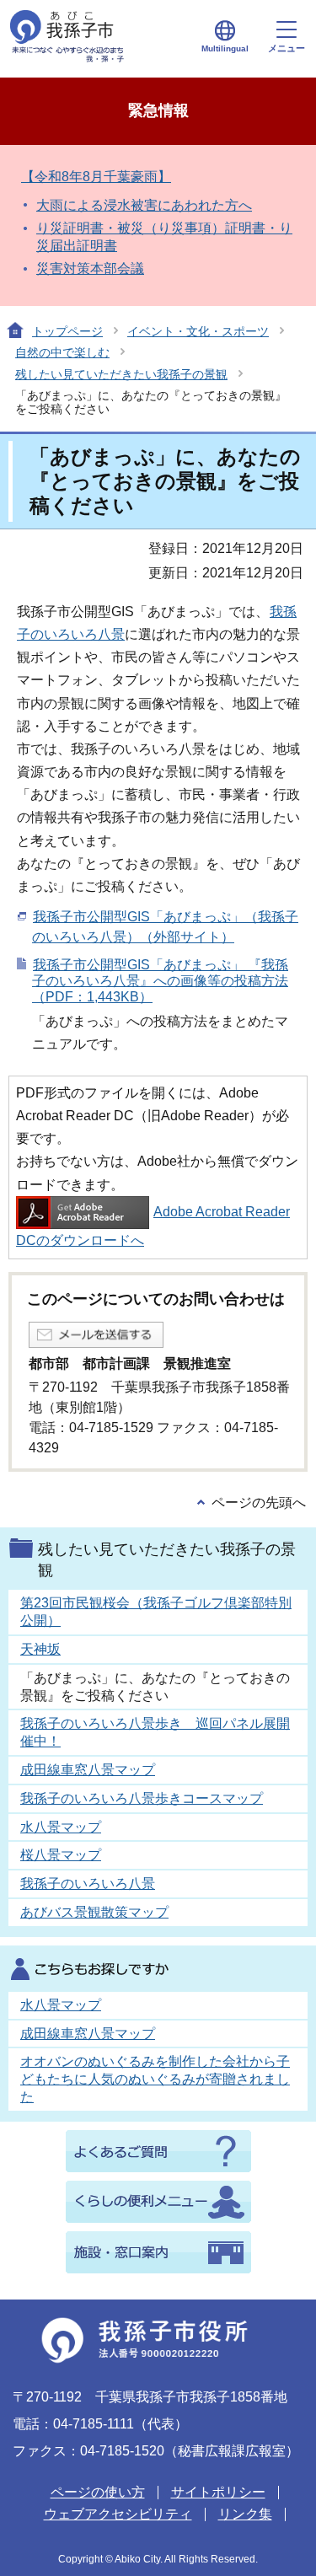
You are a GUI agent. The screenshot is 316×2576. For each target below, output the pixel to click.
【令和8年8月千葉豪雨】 (96, 177)
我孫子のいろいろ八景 (88, 1884)
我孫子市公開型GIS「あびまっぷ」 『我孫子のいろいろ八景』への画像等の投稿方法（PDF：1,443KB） (160, 981)
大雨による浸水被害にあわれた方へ (144, 205)
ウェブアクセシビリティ (118, 2514)
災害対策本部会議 (90, 268)
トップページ (67, 331)
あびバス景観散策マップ (94, 1912)
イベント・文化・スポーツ (198, 331)
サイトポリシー (218, 2492)
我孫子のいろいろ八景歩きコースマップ (142, 1798)
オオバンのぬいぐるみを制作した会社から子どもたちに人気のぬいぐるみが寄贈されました (155, 2079)
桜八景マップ (61, 1855)
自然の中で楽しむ (62, 352)
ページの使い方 (98, 2492)
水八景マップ (61, 1827)
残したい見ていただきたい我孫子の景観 (121, 374)
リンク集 (245, 2514)
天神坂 (40, 1649)
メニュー (287, 48)
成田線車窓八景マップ (88, 1770)
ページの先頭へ (259, 1503)
